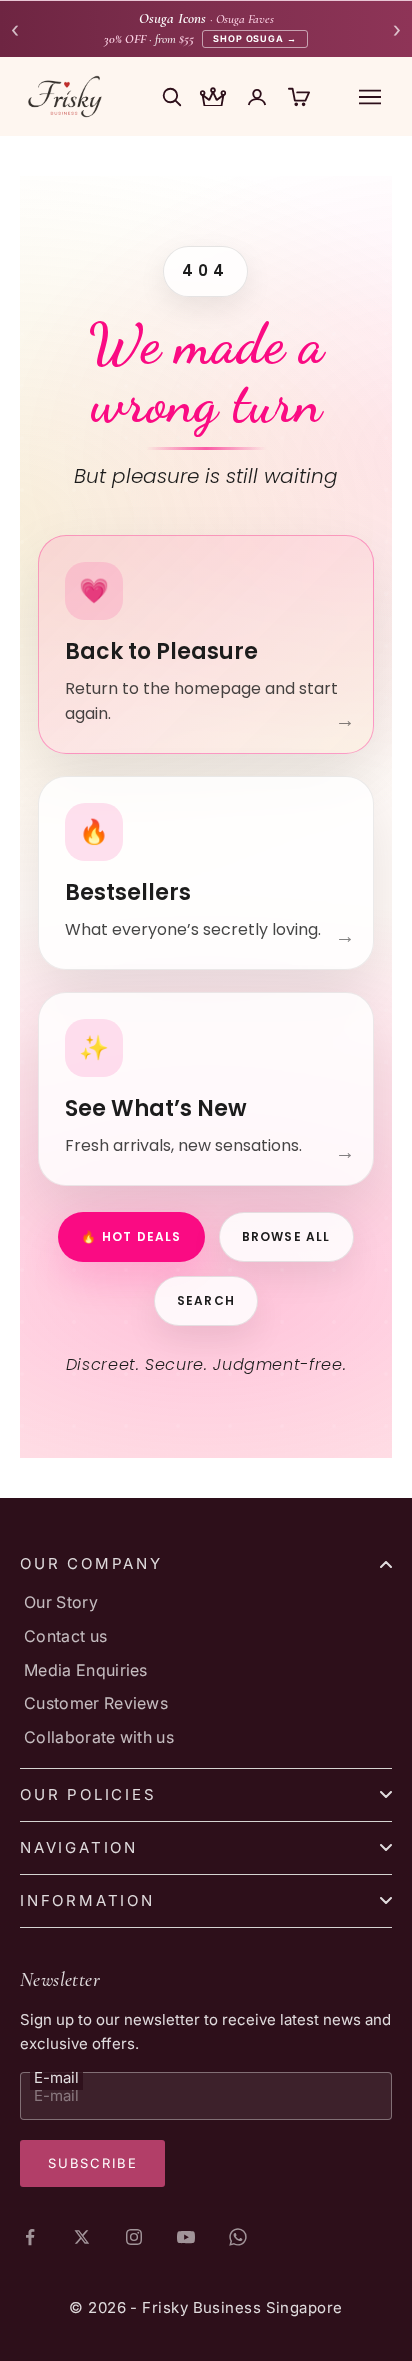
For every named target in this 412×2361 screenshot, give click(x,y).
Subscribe (92, 2163)
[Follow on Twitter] (82, 2237)
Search (206, 1300)
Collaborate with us (99, 1737)
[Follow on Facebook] (30, 2237)
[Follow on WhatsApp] (238, 2237)
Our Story (61, 1602)
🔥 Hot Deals (131, 1236)
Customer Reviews (96, 1703)
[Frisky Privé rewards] (213, 99)
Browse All (286, 1236)
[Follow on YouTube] (186, 2237)
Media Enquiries (86, 1670)
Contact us (65, 1636)
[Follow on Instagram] (134, 2237)
